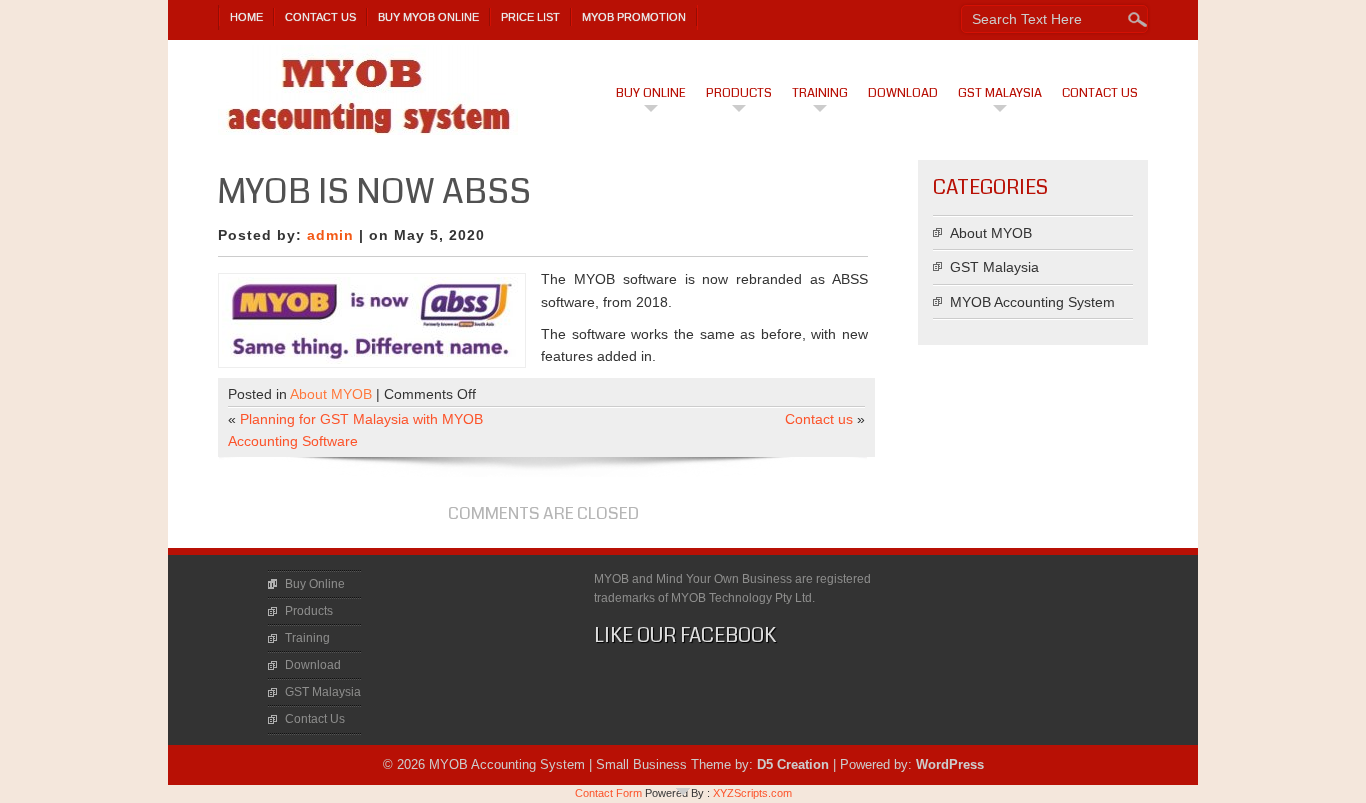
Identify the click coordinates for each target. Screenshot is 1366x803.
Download (903, 93)
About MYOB (331, 394)
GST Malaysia (1000, 93)
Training (820, 93)
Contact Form (608, 793)
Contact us (819, 419)
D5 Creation (793, 764)
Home (246, 17)
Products (739, 93)
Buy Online (651, 93)
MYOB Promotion (634, 17)
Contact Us (320, 17)
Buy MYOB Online (428, 17)
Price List (530, 17)
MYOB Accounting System (1032, 302)
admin (330, 235)
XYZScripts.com (752, 793)
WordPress (950, 764)
